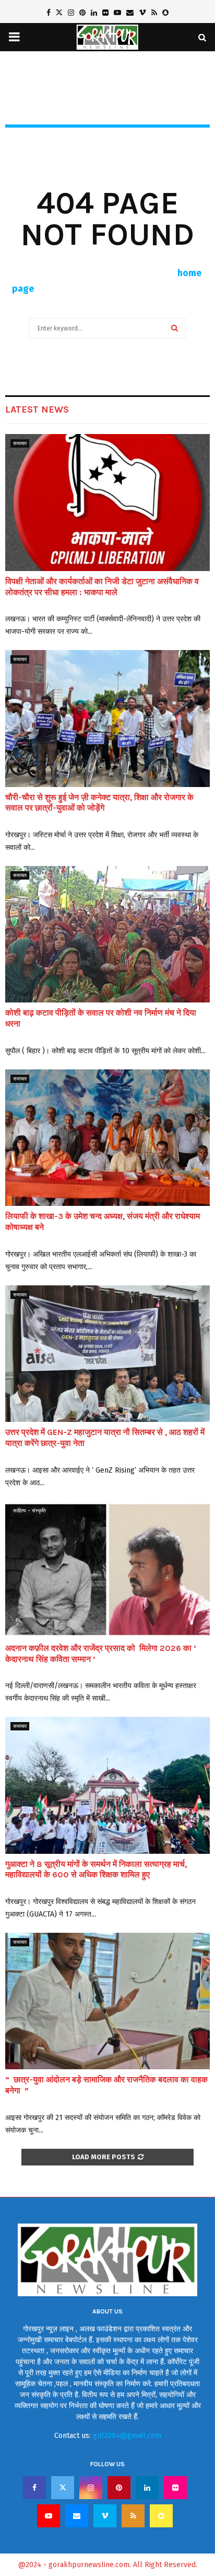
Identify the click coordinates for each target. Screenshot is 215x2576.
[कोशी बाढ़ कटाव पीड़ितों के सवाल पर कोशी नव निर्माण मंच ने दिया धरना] (107, 934)
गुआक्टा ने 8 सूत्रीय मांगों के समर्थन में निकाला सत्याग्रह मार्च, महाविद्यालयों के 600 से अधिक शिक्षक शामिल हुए (96, 1870)
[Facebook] (34, 2488)
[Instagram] (91, 2488)
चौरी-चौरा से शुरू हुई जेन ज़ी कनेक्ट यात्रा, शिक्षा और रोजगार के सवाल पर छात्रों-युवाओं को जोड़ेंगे (99, 803)
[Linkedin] (147, 2488)
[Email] (77, 2516)
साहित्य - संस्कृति (29, 1511)
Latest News (37, 409)
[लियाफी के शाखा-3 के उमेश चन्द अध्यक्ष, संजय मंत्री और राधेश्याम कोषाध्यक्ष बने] (107, 1138)
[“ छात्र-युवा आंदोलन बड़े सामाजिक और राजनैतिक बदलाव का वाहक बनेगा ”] (107, 2001)
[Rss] (133, 2516)
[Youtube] (49, 2516)
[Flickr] (175, 2488)
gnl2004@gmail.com (127, 2436)
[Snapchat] (161, 2516)
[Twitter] (63, 2488)
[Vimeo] (105, 2516)
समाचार (20, 443)
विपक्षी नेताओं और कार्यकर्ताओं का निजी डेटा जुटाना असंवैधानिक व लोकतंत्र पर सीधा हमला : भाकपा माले (102, 587)
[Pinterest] (119, 2488)
